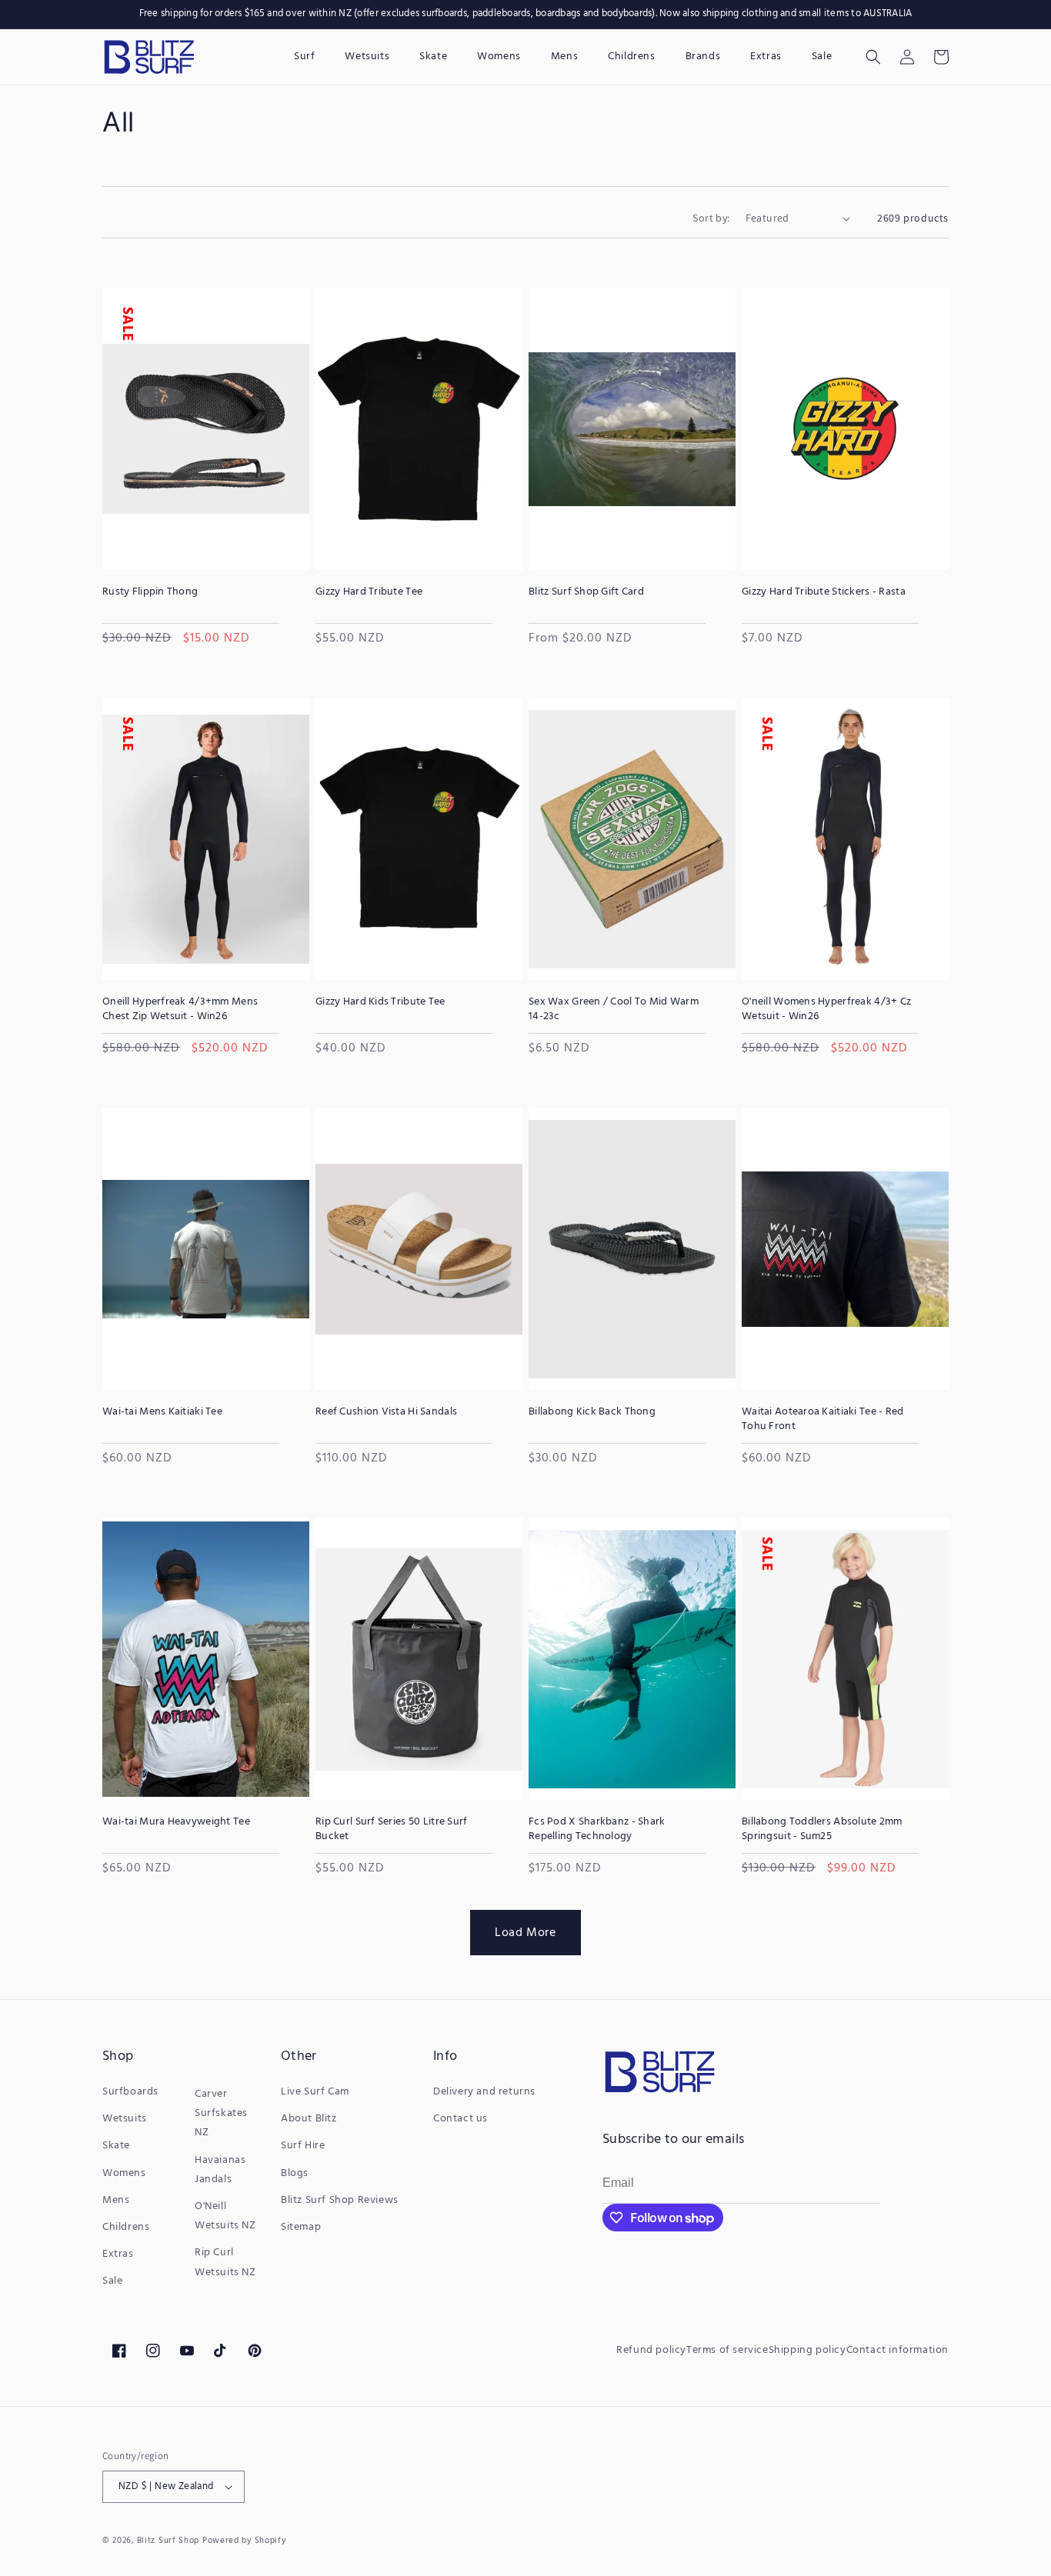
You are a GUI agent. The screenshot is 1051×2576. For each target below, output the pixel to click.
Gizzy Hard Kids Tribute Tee (380, 1002)
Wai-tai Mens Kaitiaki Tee (162, 1412)
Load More (525, 1932)
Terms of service (727, 2350)
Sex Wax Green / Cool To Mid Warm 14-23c (614, 1009)
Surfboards (130, 2092)
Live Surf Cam (315, 2092)
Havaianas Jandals (220, 2170)
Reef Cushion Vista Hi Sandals (386, 1412)
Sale (112, 2281)
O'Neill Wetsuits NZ (225, 2216)
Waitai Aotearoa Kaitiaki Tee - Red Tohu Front (823, 1419)
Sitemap (301, 2227)
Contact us (460, 2119)
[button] (873, 57)
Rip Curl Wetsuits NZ (225, 2262)
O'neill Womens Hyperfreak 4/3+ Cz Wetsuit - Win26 (826, 1009)
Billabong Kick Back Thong (592, 1412)
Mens (116, 2200)
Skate (116, 2146)
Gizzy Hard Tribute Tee (369, 592)
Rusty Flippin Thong (150, 592)
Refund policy (651, 2350)
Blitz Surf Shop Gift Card (586, 592)
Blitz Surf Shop (168, 2541)
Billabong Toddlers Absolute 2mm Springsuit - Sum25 (822, 1829)
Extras (118, 2254)
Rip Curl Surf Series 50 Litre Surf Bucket (392, 1829)
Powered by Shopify (244, 2541)
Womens (124, 2173)
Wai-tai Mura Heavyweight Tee (176, 1822)
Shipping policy (807, 2350)
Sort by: (711, 218)
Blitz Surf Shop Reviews (340, 2200)
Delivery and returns (484, 2092)
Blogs (295, 2173)
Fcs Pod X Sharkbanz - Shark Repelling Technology (597, 1829)
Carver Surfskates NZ (221, 2113)
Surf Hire (303, 2146)
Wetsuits (125, 2119)
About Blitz (309, 2119)
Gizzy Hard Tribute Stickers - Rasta (824, 592)
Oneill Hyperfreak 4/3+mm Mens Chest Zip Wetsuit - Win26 (180, 1009)
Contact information (898, 2350)
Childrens (126, 2227)
